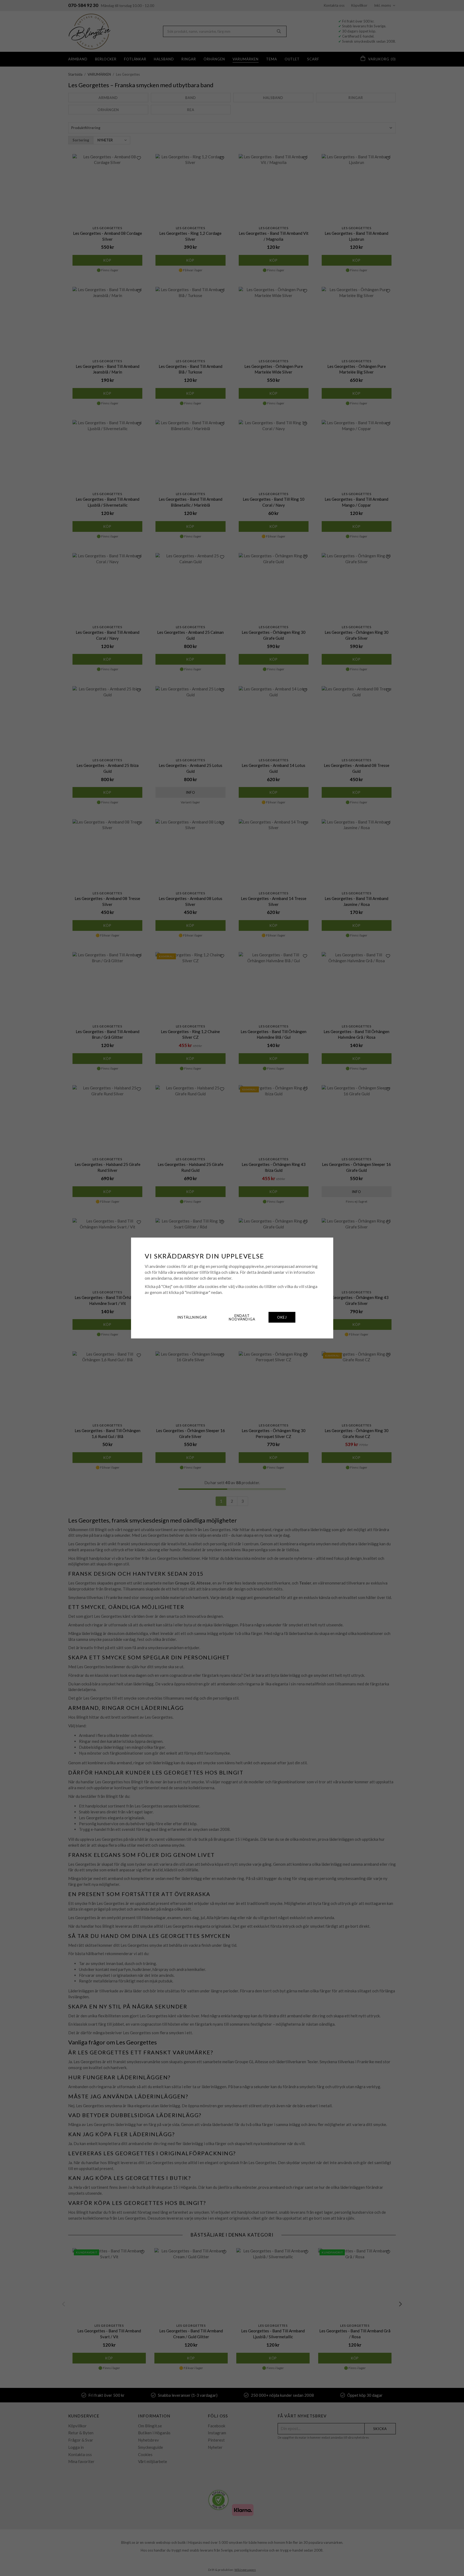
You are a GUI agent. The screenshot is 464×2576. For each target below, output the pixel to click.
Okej (282, 1317)
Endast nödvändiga (242, 1317)
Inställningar (192, 1317)
